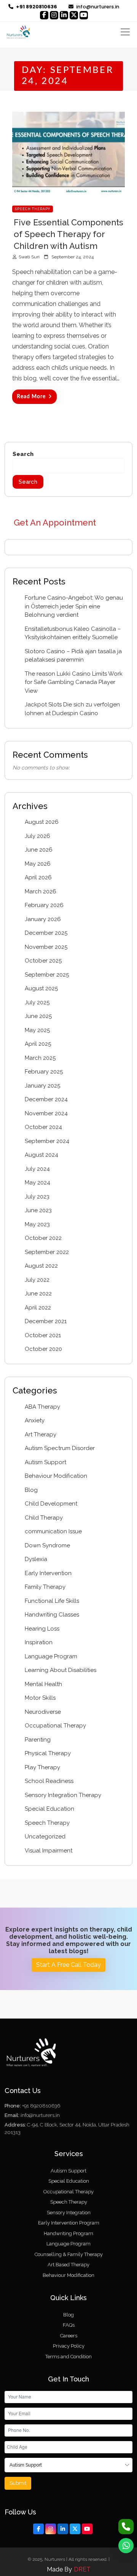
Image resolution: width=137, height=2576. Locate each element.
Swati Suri (29, 257)
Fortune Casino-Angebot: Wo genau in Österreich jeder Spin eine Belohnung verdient (74, 606)
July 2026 (37, 836)
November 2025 (46, 947)
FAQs (69, 2325)
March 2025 (40, 1058)
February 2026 (44, 905)
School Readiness (49, 1781)
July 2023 (37, 1197)
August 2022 (41, 1266)
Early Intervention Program (69, 2223)
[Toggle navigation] (125, 32)
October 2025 (43, 961)
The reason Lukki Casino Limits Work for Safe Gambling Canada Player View (74, 682)
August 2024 (41, 1155)
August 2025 (41, 988)
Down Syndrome (47, 1545)
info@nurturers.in (97, 7)
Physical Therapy (48, 1753)
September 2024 (47, 1141)
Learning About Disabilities (61, 1670)
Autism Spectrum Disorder (60, 1448)
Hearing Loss (42, 1629)
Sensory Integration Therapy (63, 1795)
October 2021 (43, 1335)
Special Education (49, 1809)
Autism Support (45, 1462)
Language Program (51, 1656)
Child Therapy (44, 1518)
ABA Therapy (42, 1407)
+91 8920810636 (41, 2106)
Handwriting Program (68, 2233)
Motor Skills (40, 1698)
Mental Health (43, 1684)
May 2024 (37, 1183)
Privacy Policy (69, 2346)
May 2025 (37, 1030)
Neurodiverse (43, 1712)
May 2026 (38, 864)
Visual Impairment (49, 1851)
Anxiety (35, 1420)
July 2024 (37, 1169)
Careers (69, 2336)
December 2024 (46, 1099)
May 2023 (37, 1224)
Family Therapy (45, 1587)
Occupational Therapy (55, 1726)
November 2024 (46, 1113)
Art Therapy (41, 1434)
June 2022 (38, 1294)
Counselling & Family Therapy (69, 2254)
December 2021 (46, 1321)
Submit (18, 2483)
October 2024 (43, 1127)
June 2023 (38, 1210)
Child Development (51, 1504)
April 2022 (38, 1308)
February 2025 (44, 1072)
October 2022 (43, 1238)
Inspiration (39, 1642)
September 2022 (47, 1252)
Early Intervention (48, 1573)
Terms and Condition (68, 2357)
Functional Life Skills (52, 1601)
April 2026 (38, 877)
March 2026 (41, 891)
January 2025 (42, 1086)
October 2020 (43, 1349)
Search (23, 454)
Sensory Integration (69, 2213)
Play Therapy (42, 1767)
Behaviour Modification (56, 1476)
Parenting (38, 1740)
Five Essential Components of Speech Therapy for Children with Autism (68, 234)
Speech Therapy (33, 209)
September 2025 (47, 975)
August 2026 (42, 822)
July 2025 (37, 1002)
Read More (31, 397)
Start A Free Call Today (68, 1965)
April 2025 (38, 1044)
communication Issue (53, 1531)
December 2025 (46, 933)
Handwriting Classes (52, 1615)
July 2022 (37, 1280)
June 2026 (39, 850)
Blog (31, 1490)
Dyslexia (36, 1559)
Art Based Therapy (68, 2265)
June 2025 (38, 1016)
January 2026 (43, 919)
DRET (82, 2569)
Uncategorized (45, 1837)
